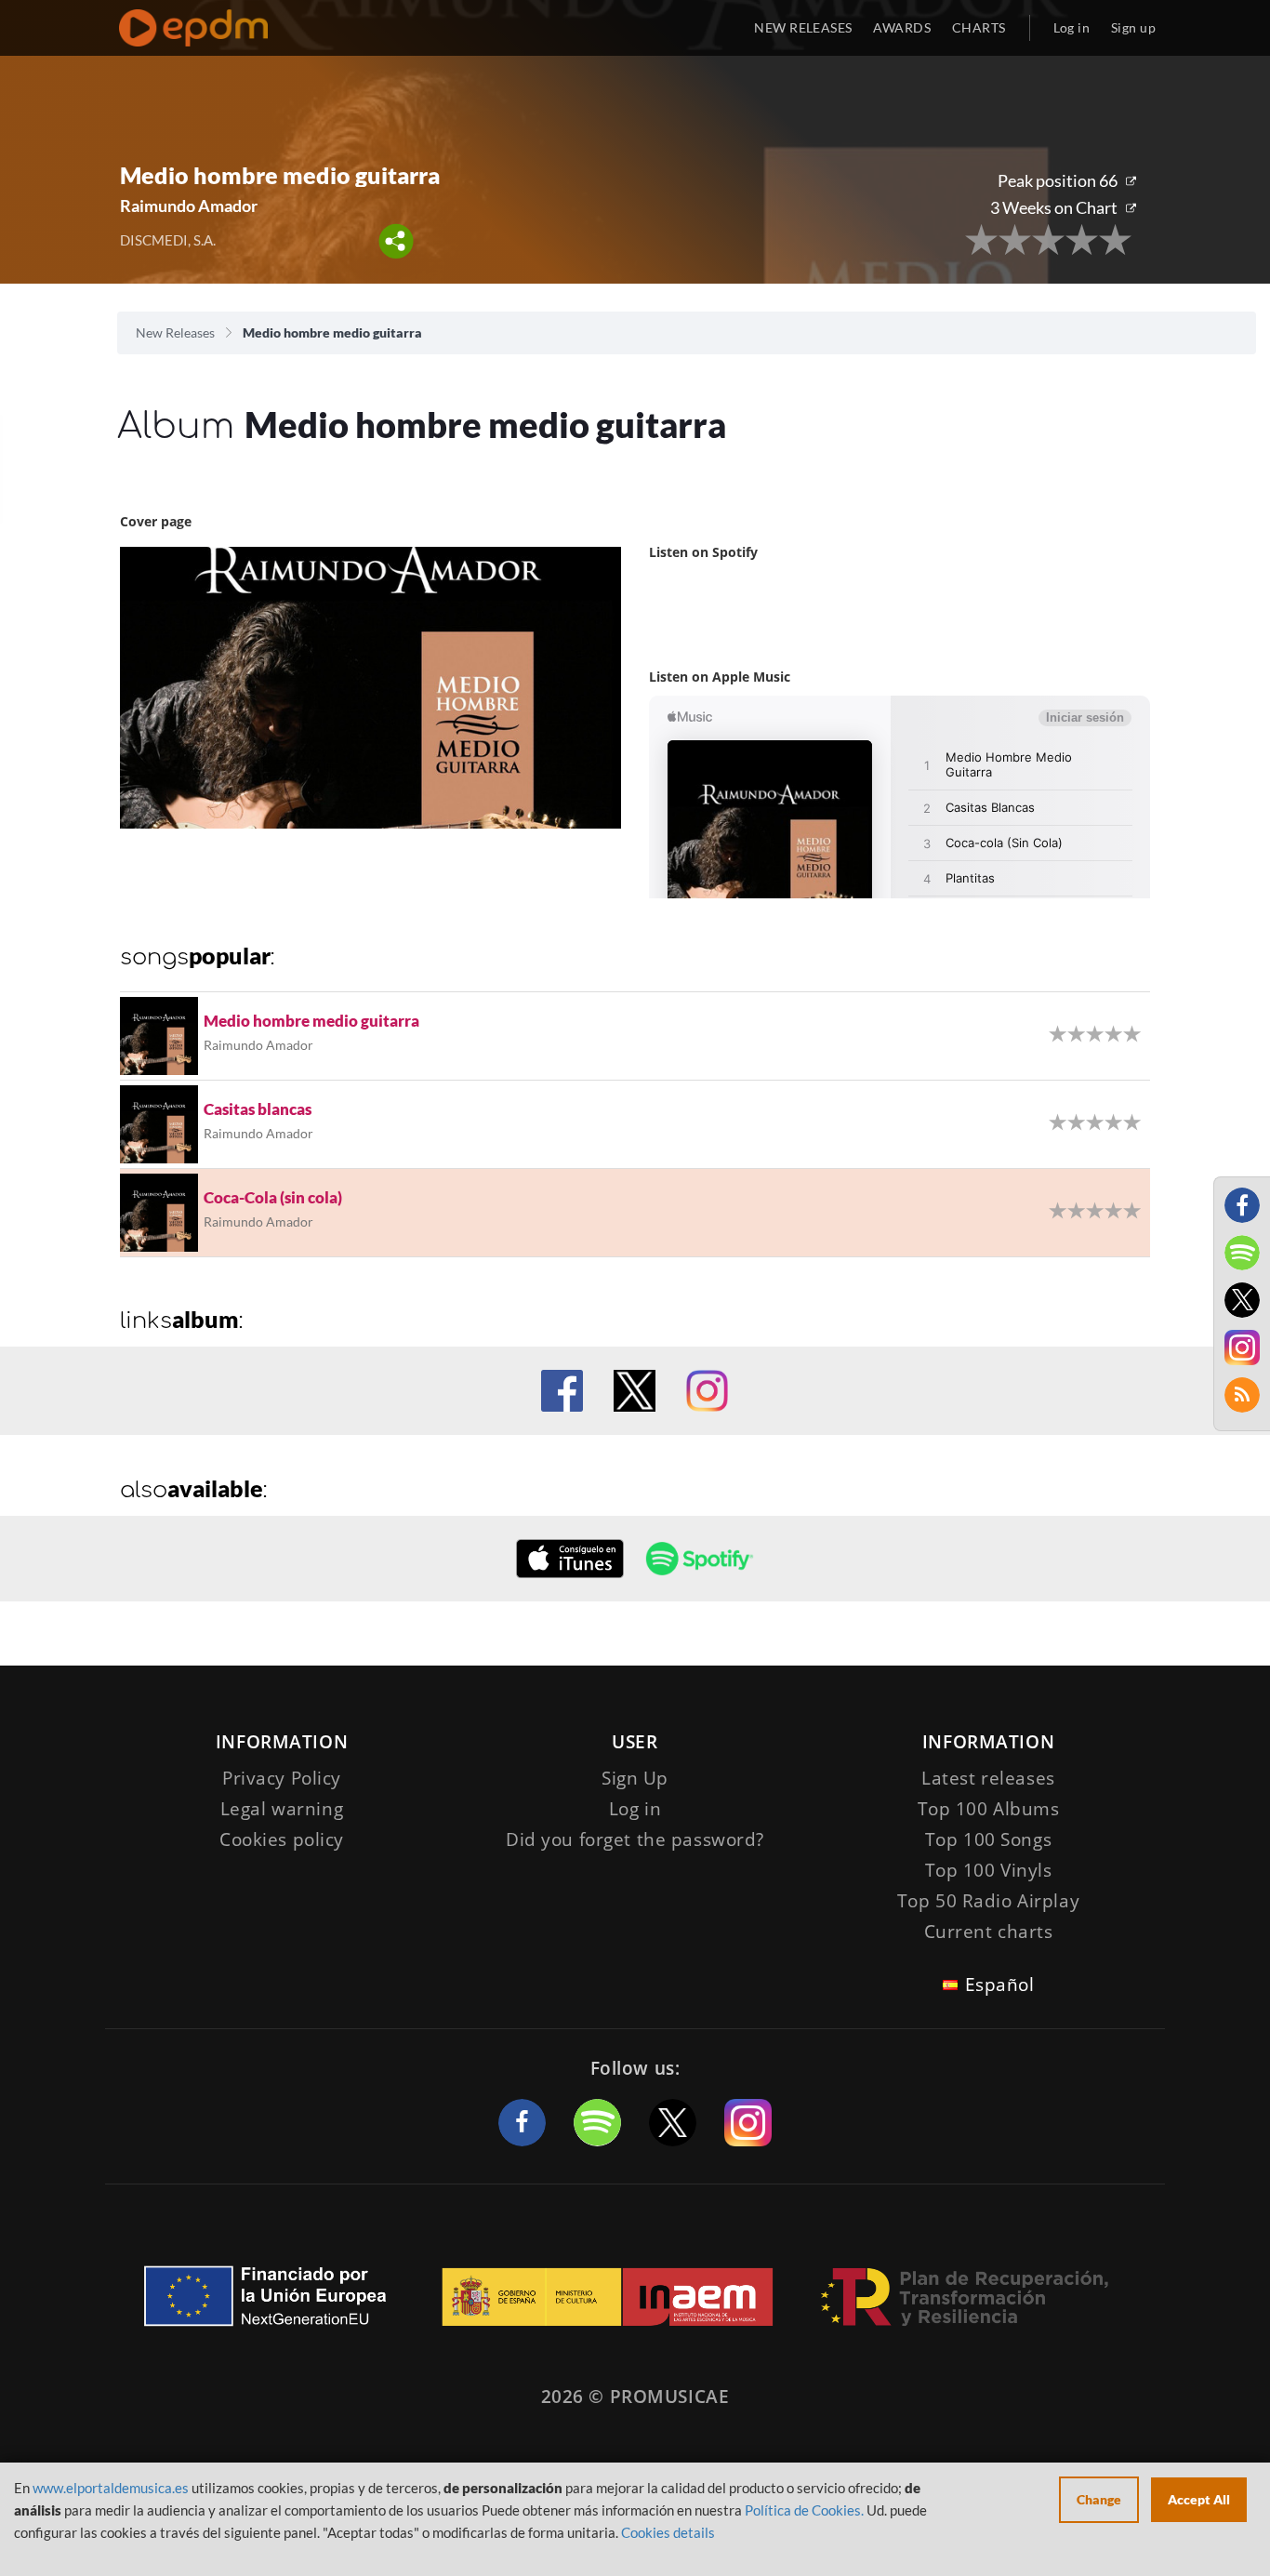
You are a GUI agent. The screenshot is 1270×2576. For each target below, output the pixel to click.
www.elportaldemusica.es (111, 2488)
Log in (1072, 27)
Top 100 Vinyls (989, 1870)
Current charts (989, 1932)
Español (1000, 1985)
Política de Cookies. (804, 2510)
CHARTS (979, 27)
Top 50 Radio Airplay (988, 1901)
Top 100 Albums (989, 1809)
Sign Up (635, 1778)
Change (1099, 2499)
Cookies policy (282, 1839)
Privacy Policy (282, 1778)
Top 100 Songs (988, 1839)
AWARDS (902, 27)
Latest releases (988, 1778)
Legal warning (282, 1809)
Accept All (1199, 2499)
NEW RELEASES (803, 27)
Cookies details (668, 2532)
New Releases (175, 332)
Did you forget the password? (635, 1839)
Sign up (1133, 27)
